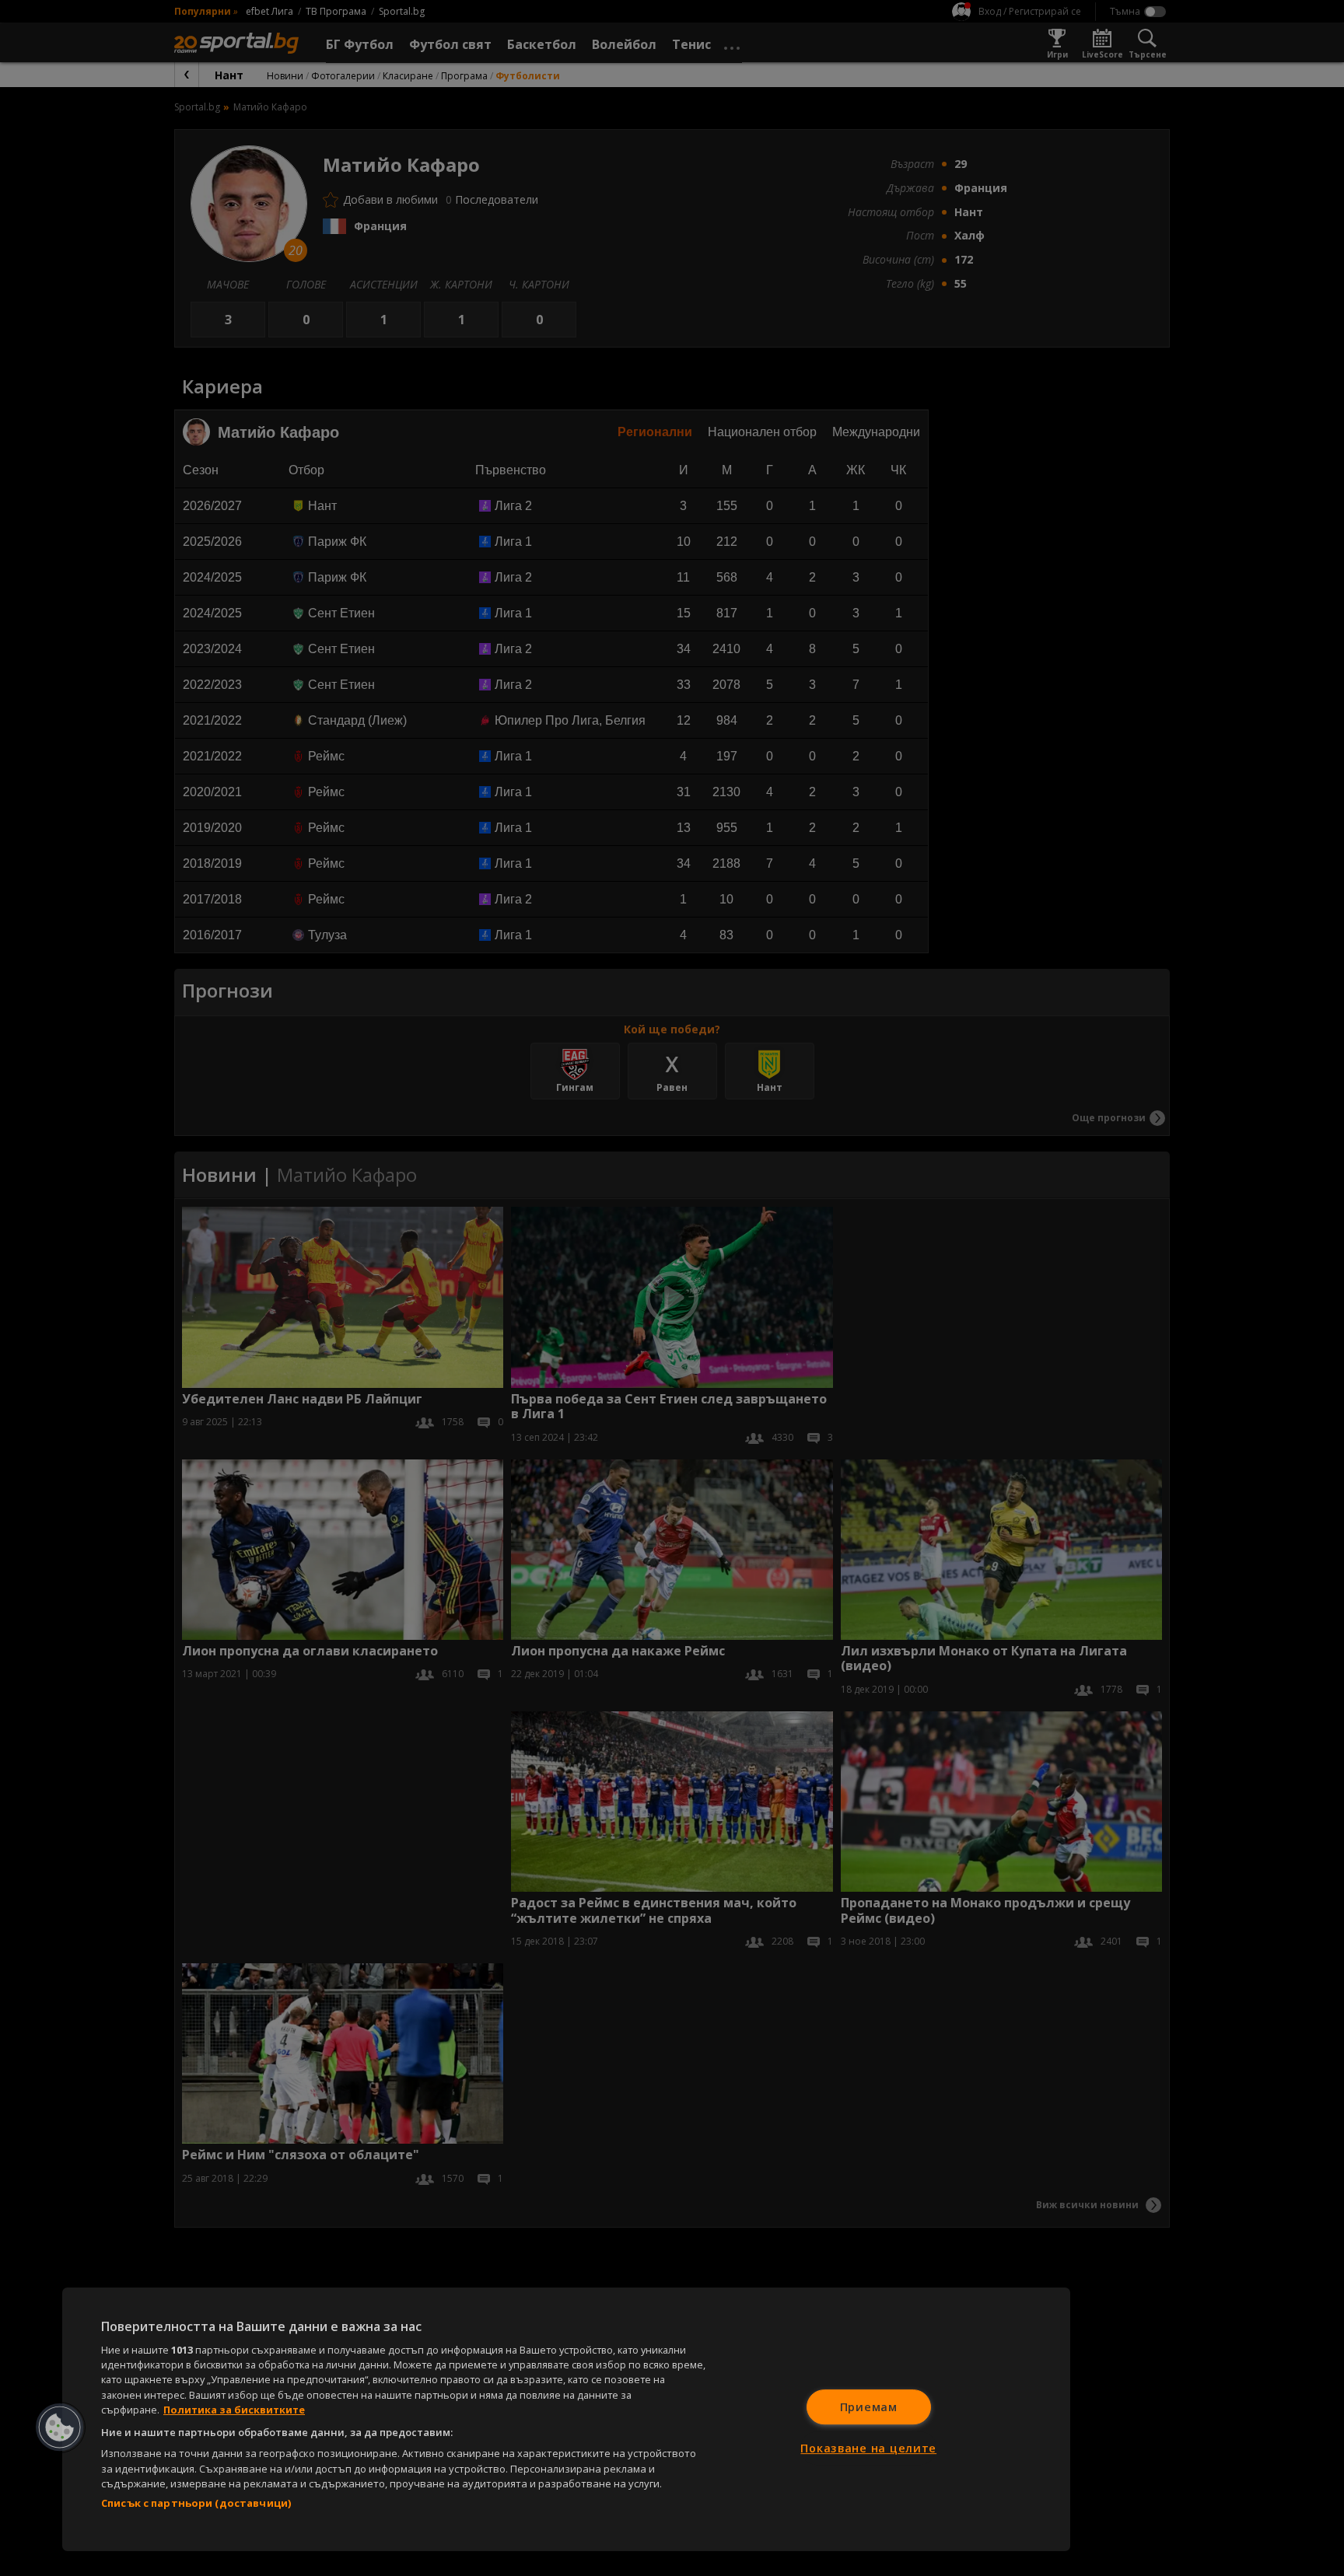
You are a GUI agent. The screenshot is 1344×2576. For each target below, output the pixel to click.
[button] (60, 2427)
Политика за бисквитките (234, 2410)
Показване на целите (868, 2448)
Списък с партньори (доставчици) (196, 2503)
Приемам (869, 2407)
